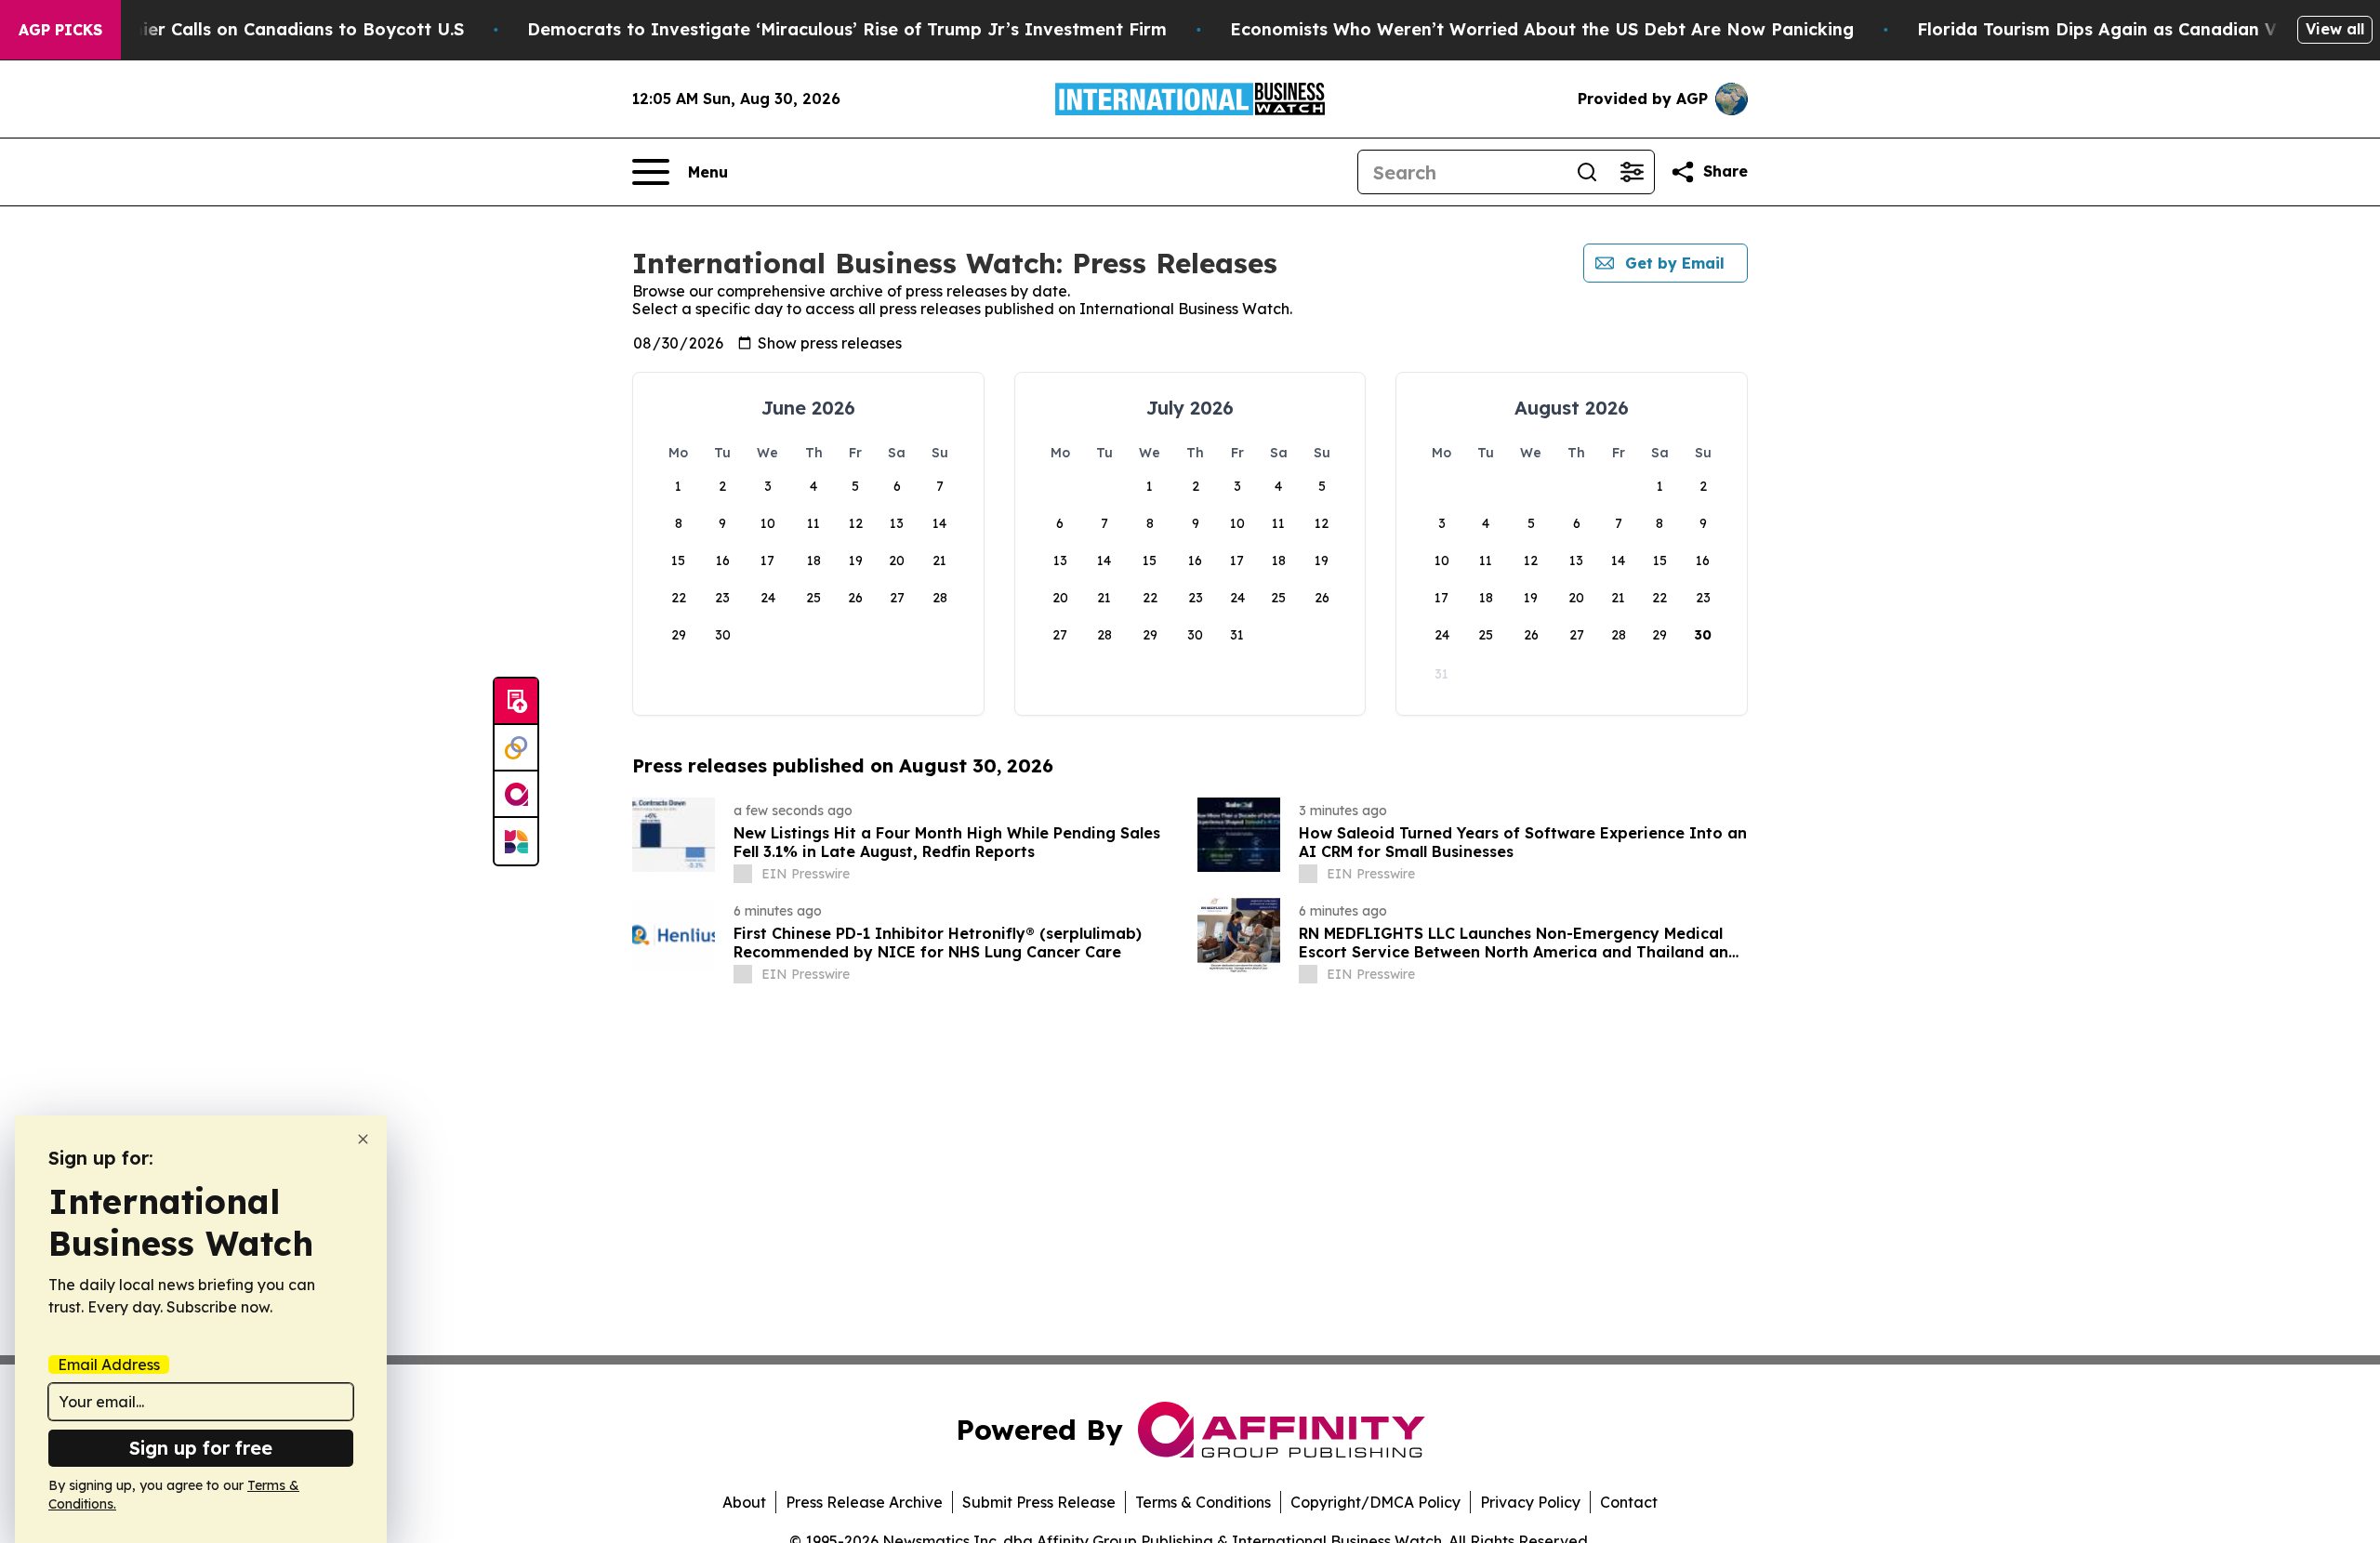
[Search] (1587, 172)
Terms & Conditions (1203, 1502)
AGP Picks (60, 30)
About (744, 1502)
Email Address (109, 1365)
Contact (1629, 1502)
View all (2335, 29)
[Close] (363, 1139)
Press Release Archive (864, 1502)
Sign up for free (201, 1448)
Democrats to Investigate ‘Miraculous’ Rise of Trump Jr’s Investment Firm (847, 29)
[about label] (743, 874)
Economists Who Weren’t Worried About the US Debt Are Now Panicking (1542, 29)
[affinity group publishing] (516, 795)
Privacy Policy (1530, 1502)
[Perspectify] (516, 748)
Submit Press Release (1039, 1502)
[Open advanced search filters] (1632, 172)
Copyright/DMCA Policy (1375, 1502)
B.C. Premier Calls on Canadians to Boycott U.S (263, 29)
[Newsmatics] (516, 841)
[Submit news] (516, 702)
